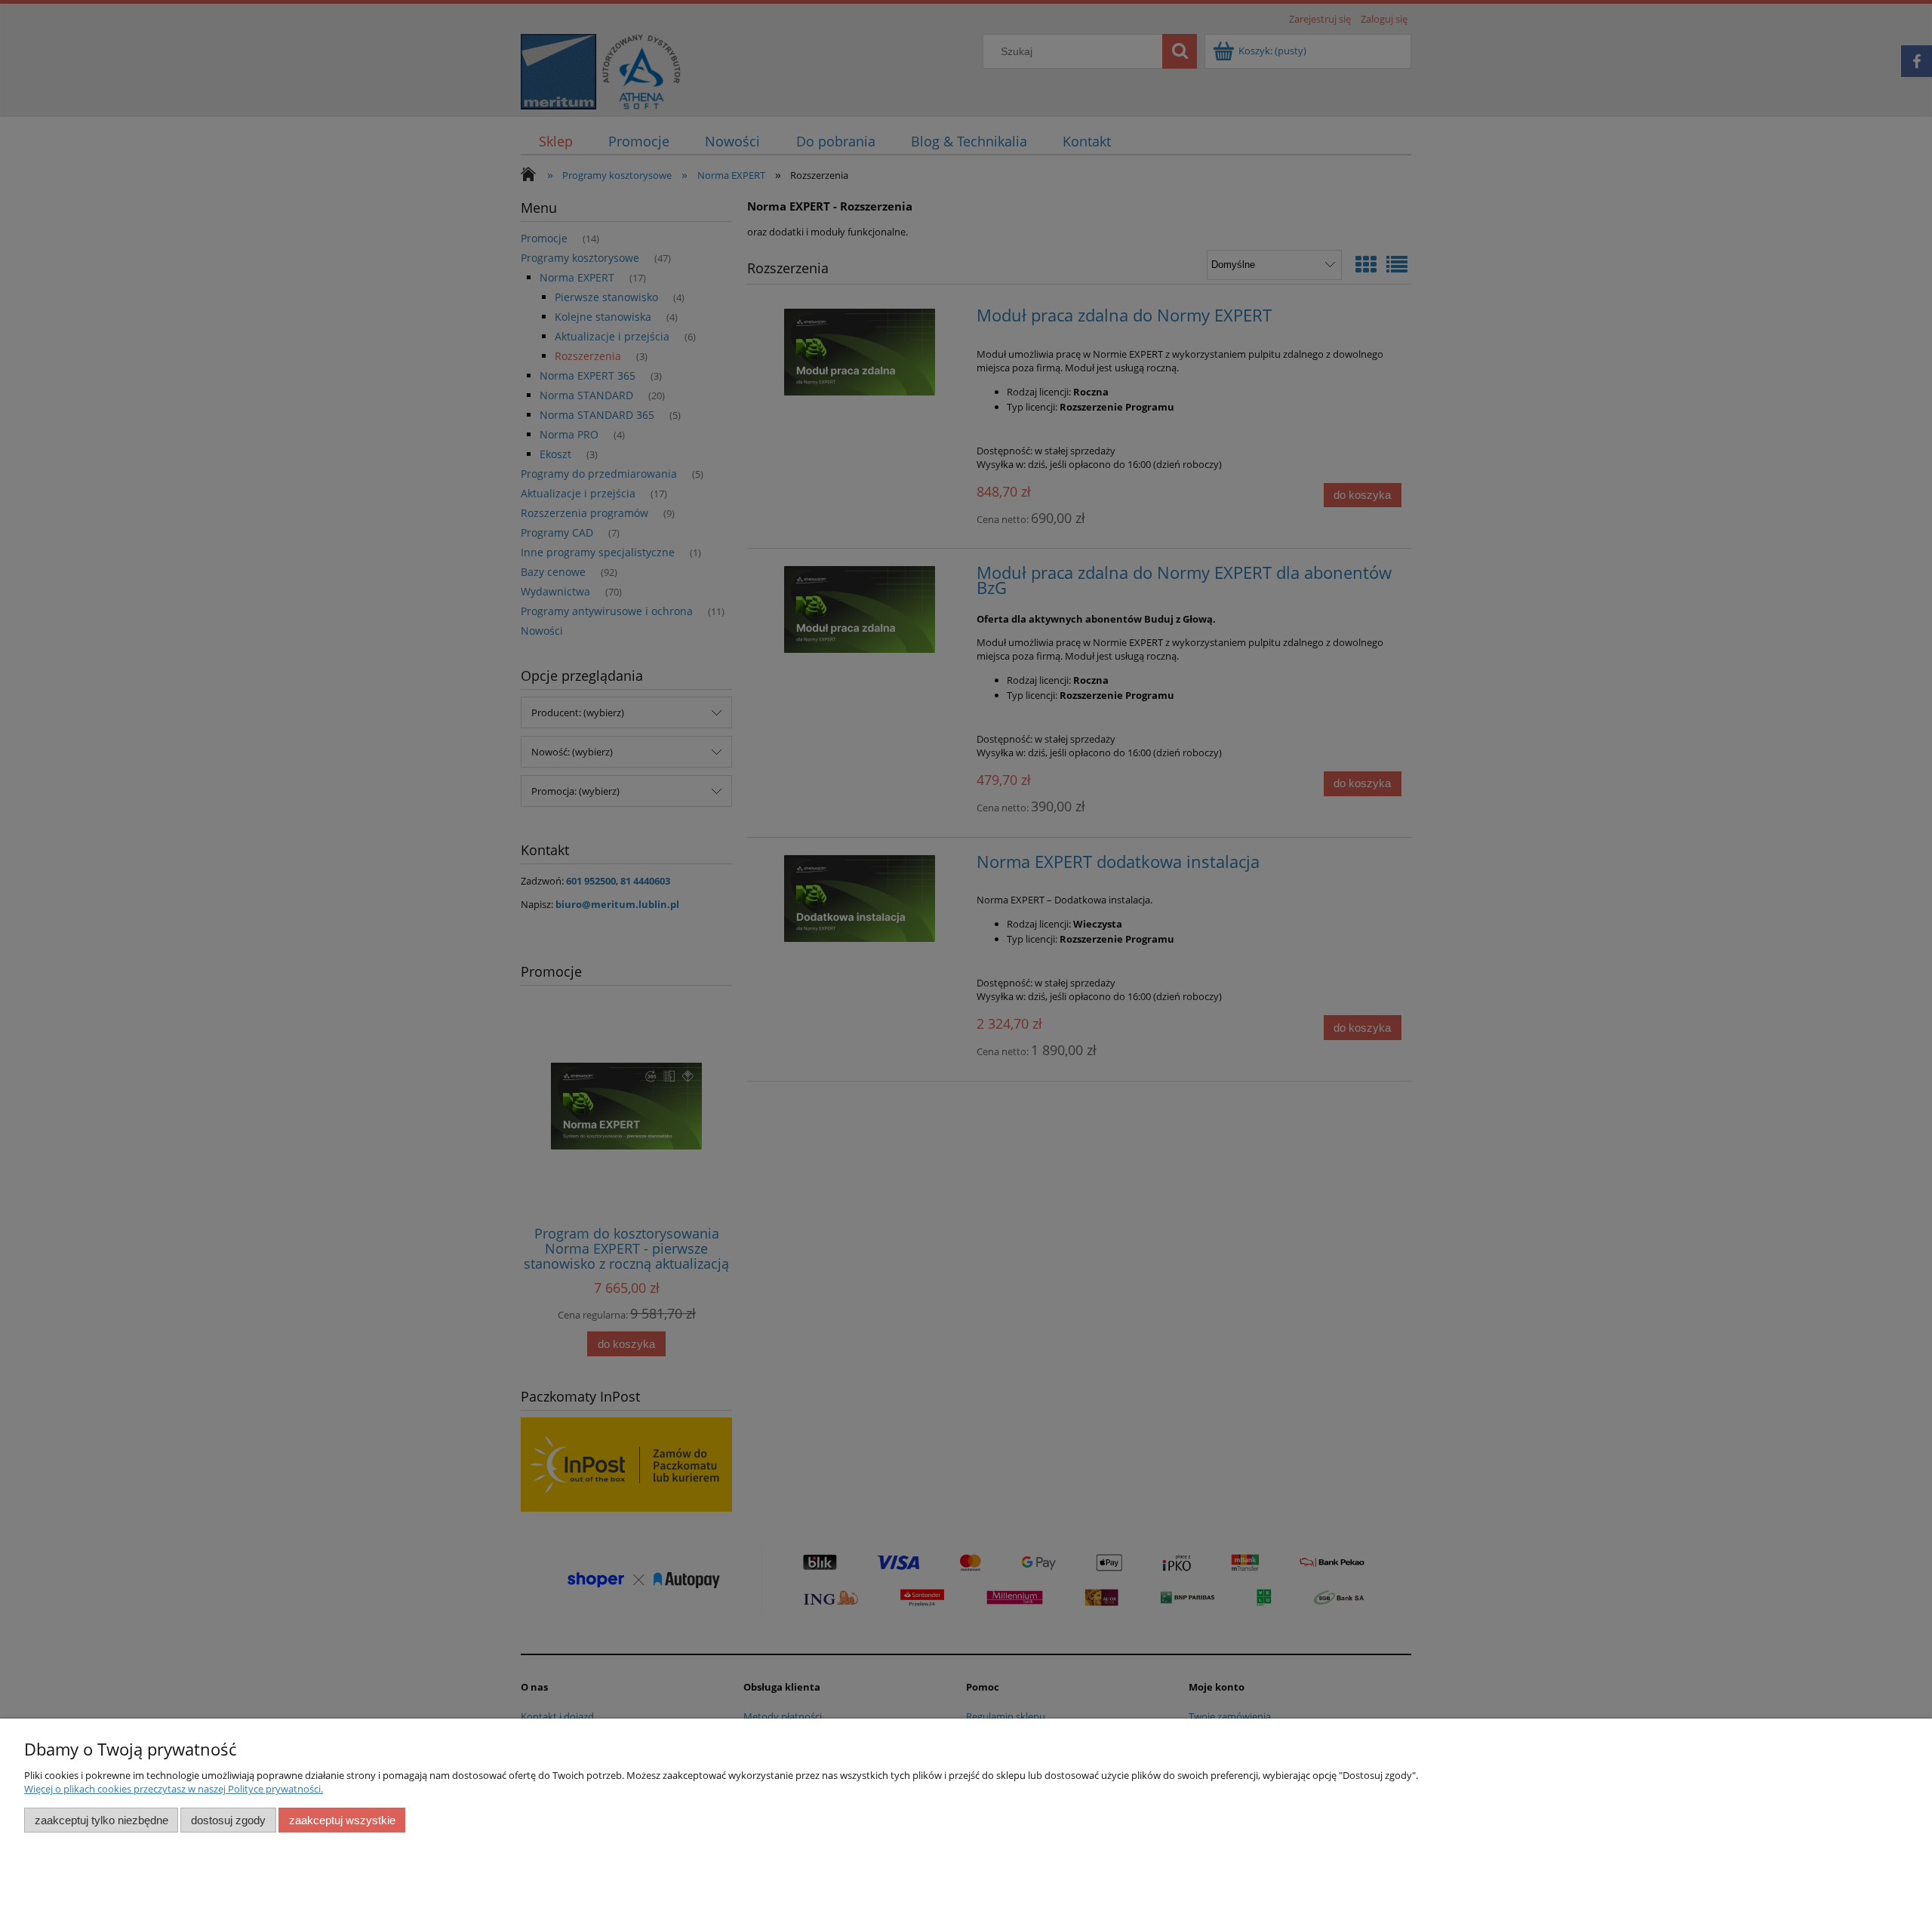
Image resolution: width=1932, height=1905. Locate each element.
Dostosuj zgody (228, 1820)
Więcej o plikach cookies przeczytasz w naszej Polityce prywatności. (174, 1789)
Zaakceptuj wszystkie (342, 1820)
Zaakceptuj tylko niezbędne (102, 1820)
